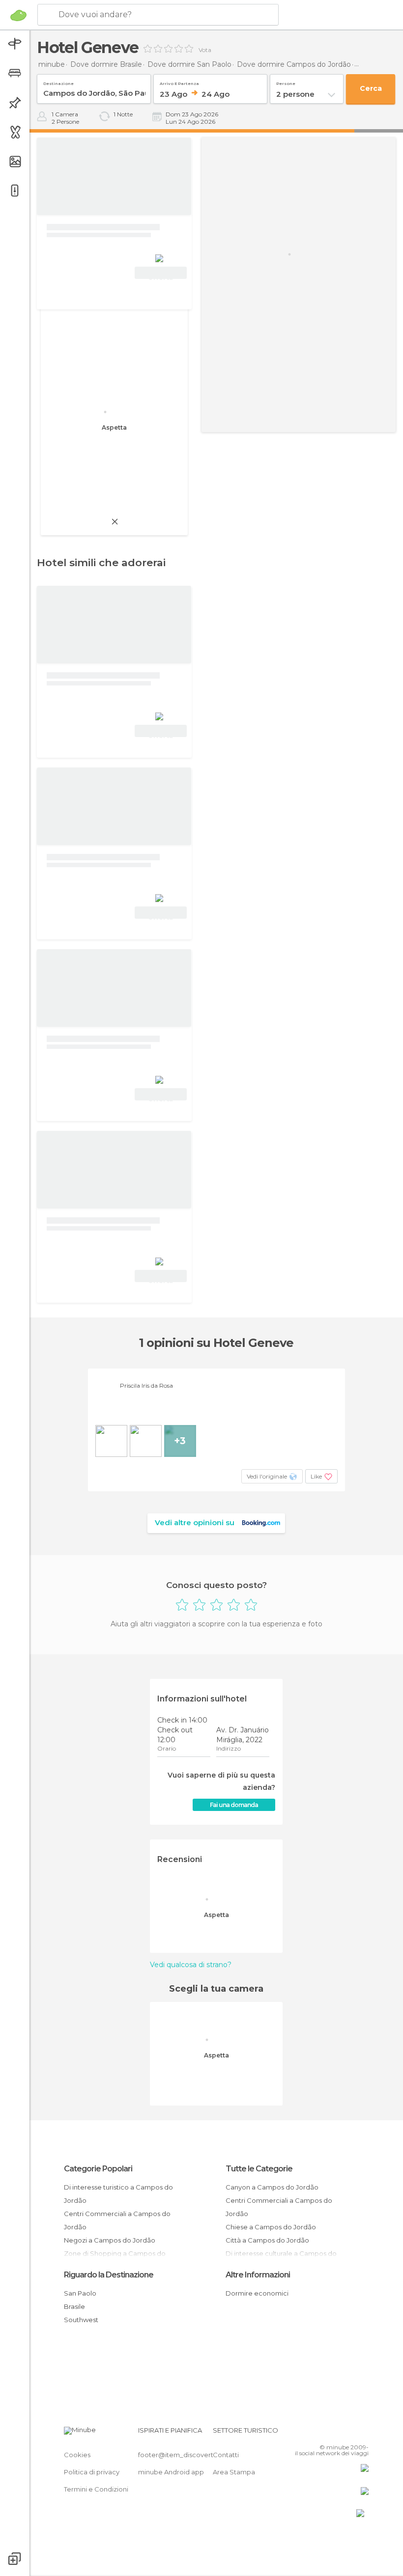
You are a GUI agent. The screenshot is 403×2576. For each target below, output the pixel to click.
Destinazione (58, 82)
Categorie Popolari (98, 2169)
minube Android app (171, 2472)
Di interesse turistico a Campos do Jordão (118, 2194)
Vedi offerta (161, 274)
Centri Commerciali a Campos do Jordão (117, 2220)
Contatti (226, 2455)
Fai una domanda (234, 1805)
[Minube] (18, 15)
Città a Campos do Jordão (267, 2240)
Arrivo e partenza (179, 82)
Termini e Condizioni (96, 2489)
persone (286, 82)
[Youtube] (362, 2433)
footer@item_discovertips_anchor (193, 2455)
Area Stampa (234, 2472)
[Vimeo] (349, 2433)
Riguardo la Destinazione (109, 2275)
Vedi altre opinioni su (195, 1522)
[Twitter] (337, 2433)
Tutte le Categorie (259, 2169)
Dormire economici (257, 2293)
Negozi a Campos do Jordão (110, 2240)
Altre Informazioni (258, 2275)
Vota (205, 50)
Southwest (81, 2320)
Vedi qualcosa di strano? (191, 1965)
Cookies (77, 2455)
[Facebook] (324, 2433)
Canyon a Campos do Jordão (272, 2187)
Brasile (74, 2306)
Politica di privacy (92, 2472)
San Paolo (80, 2293)
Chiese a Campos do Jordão (271, 2227)
